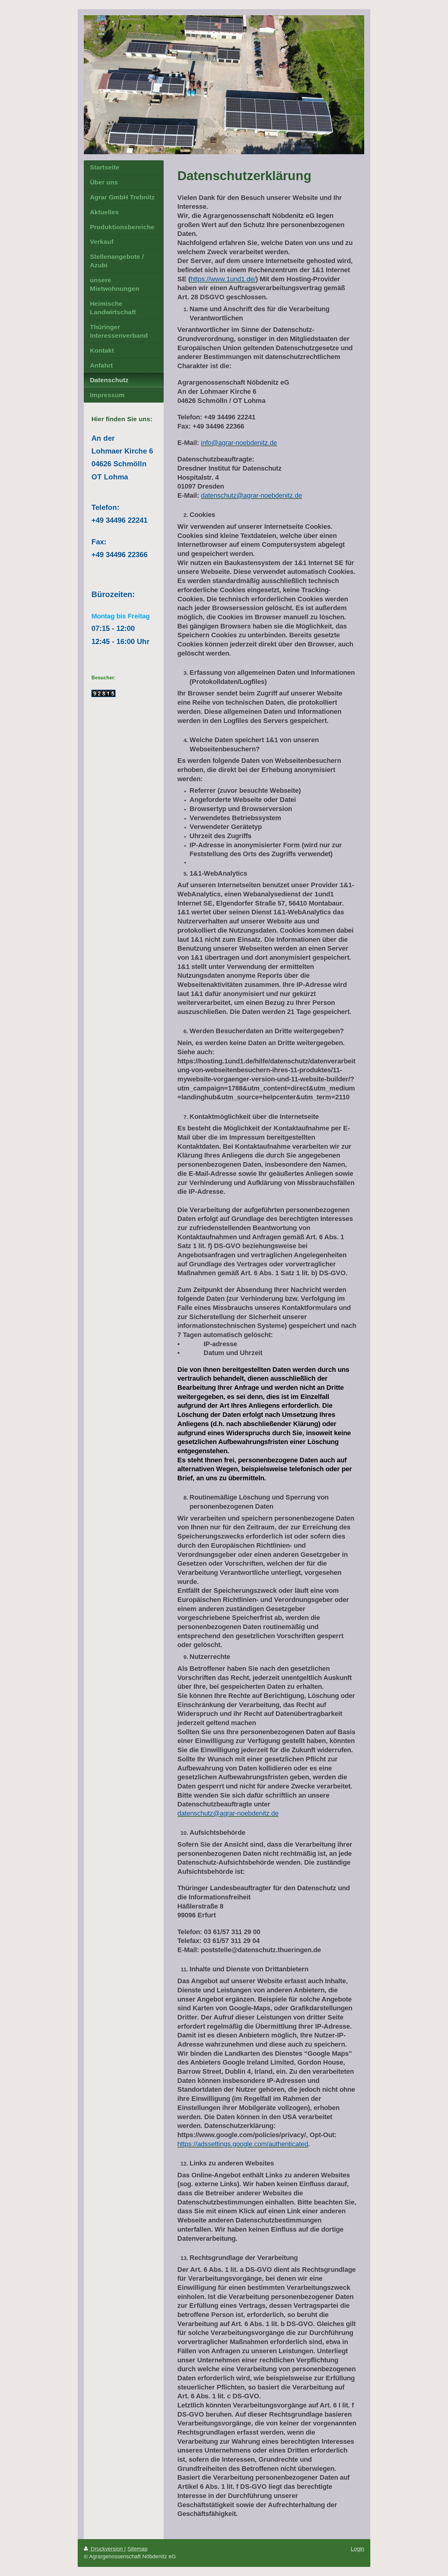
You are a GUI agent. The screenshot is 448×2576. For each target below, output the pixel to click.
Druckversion (107, 2549)
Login (357, 2549)
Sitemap (137, 2549)
